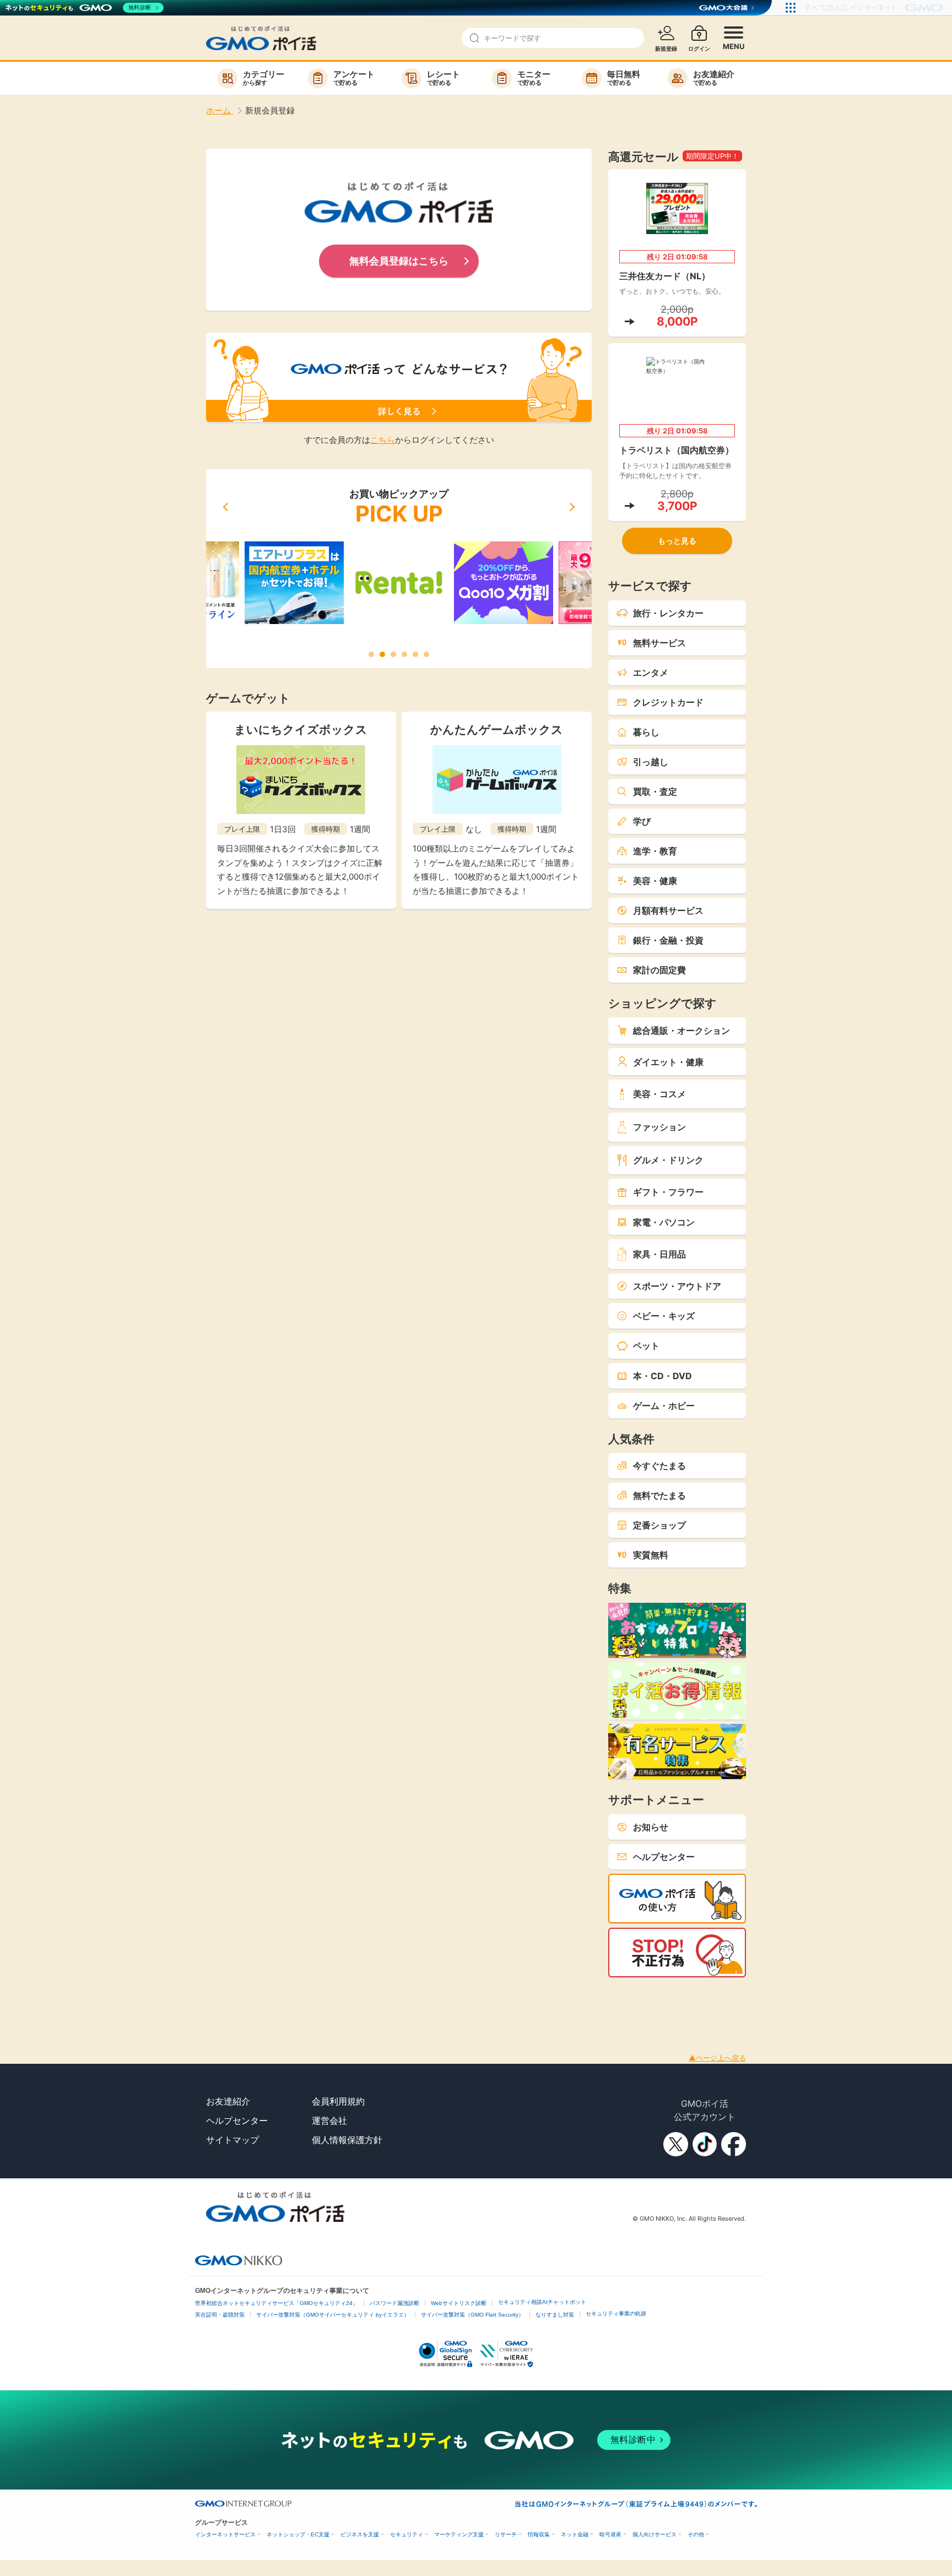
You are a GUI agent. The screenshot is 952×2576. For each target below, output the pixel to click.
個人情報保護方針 (347, 2140)
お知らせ (651, 1827)
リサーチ (506, 2534)
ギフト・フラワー (668, 1192)
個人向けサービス (654, 2534)
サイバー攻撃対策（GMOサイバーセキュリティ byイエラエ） (333, 2315)
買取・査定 (655, 791)
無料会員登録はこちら (399, 261)
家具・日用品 (659, 1254)
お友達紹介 (228, 2101)
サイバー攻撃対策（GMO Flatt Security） (472, 2315)
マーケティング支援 (459, 2534)
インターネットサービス (225, 2534)
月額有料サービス (668, 910)
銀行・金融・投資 (668, 940)
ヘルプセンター (664, 1857)
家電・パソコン (664, 1222)
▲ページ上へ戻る (717, 2058)
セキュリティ (407, 2534)
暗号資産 (610, 2534)
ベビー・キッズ (664, 1316)
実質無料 (651, 1555)
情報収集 (539, 2534)
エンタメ (651, 673)
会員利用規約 (338, 2101)
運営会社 (329, 2121)
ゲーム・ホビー (664, 1406)
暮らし (646, 732)
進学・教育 (655, 851)
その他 (696, 2534)
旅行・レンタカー (668, 613)
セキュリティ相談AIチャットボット (542, 2302)
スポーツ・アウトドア (677, 1286)
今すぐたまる (659, 1466)
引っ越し (651, 762)
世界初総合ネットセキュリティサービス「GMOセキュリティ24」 (277, 2303)
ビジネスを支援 (360, 2534)
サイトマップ (232, 2140)
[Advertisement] (201, 2002)
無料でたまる (659, 1495)
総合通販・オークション (681, 1031)
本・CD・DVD (662, 1376)
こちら (383, 440)
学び (642, 821)
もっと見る (677, 541)
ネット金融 (575, 2534)
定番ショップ (659, 1525)
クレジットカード (668, 702)
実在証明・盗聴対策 (220, 2315)
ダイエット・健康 (668, 1062)
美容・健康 (655, 881)
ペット (646, 1346)
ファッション (659, 1127)
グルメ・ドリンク (668, 1160)
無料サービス (659, 643)
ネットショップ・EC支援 (298, 2534)
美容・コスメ (659, 1094)
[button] (225, 507)
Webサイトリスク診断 (459, 2303)
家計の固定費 (659, 970)
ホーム (220, 110)
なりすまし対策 (555, 2315)
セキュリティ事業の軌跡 (616, 2314)
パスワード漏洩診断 (394, 2303)
